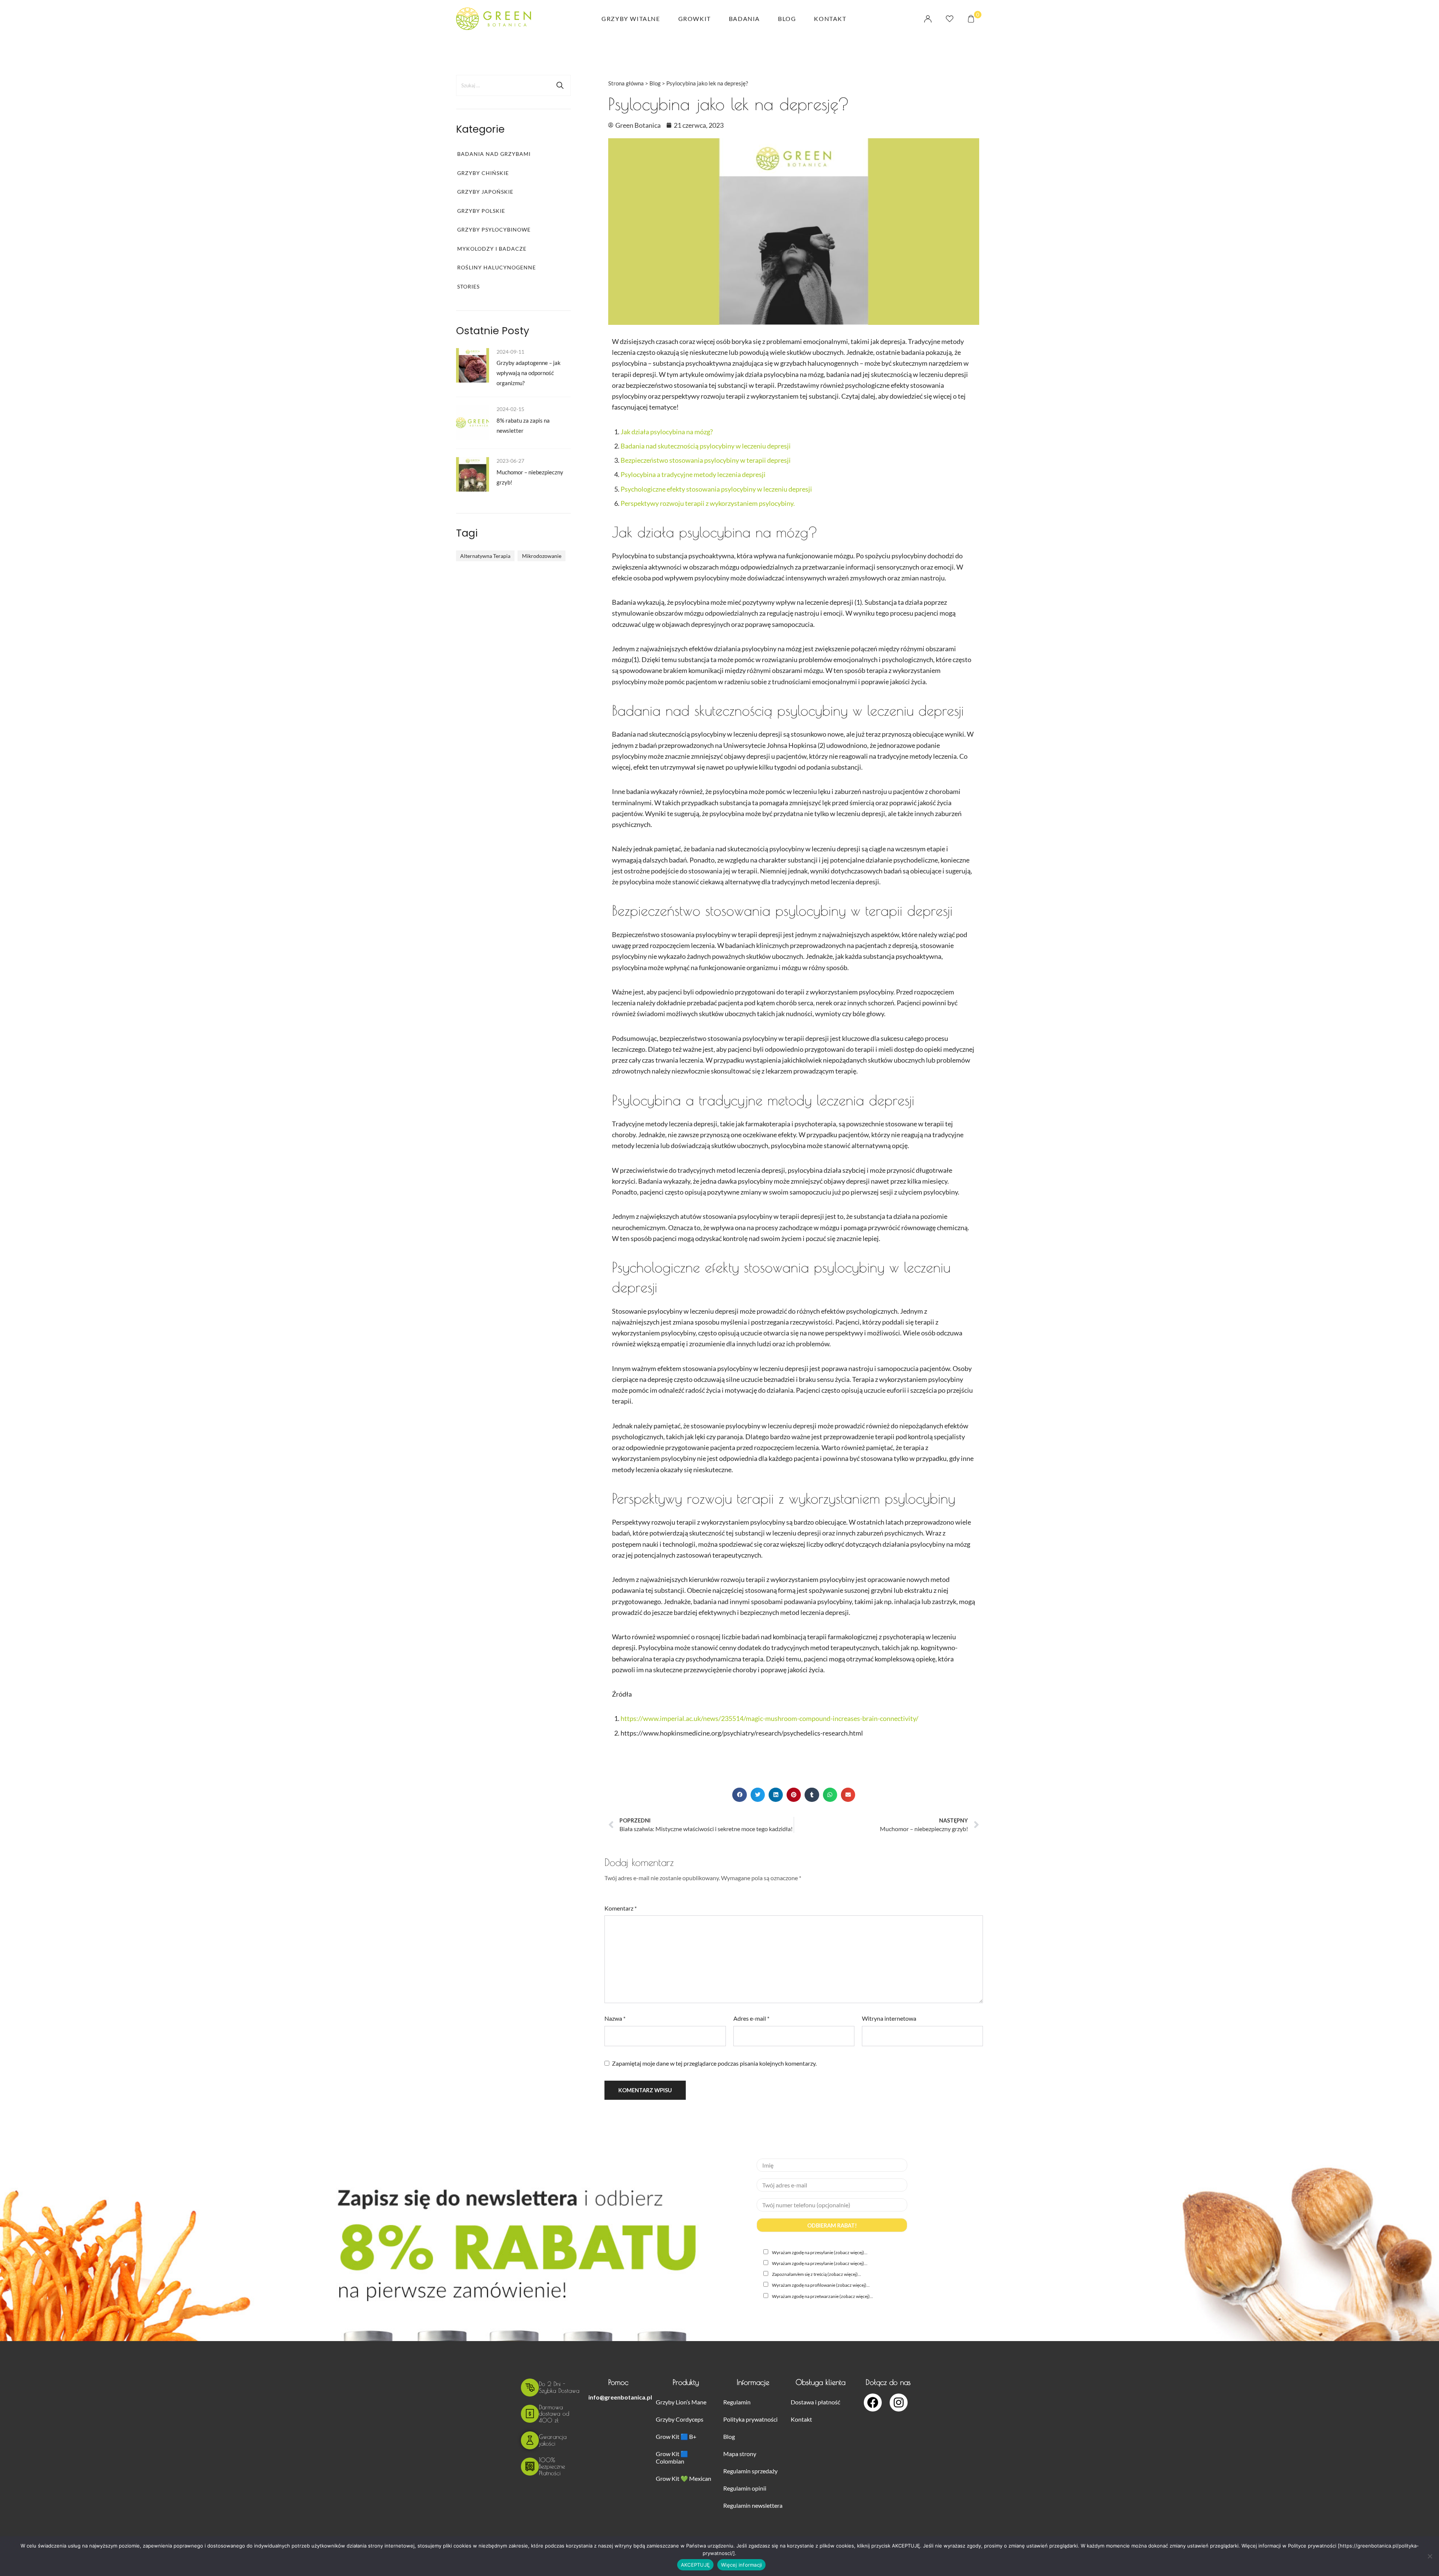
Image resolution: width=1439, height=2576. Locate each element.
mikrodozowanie (542, 556)
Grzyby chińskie (483, 173)
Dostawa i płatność (815, 2402)
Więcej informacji (741, 2565)
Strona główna (626, 83)
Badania (744, 19)
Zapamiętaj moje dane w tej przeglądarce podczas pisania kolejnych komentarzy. (714, 2063)
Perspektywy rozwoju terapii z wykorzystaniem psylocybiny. (708, 503)
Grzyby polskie (481, 211)
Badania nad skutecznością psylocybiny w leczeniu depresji (706, 446)
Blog (787, 19)
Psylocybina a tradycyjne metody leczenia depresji (693, 474)
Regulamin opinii (745, 2488)
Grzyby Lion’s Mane (681, 2402)
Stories (468, 287)
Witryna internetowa (889, 2018)
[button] (739, 1795)
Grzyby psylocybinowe (494, 230)
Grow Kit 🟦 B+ (676, 2436)
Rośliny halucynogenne (497, 268)
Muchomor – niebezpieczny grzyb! (530, 477)
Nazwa (615, 2018)
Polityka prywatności (750, 2419)
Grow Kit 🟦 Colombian (672, 2457)
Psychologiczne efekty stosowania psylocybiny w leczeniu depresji (716, 489)
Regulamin (737, 2402)
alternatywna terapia (485, 556)
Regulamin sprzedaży (750, 2471)
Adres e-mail (751, 2018)
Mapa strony (740, 2454)
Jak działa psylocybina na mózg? (667, 432)
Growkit (695, 19)
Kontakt (830, 19)
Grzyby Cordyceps (680, 2419)
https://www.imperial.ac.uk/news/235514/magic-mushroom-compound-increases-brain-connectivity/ (770, 1718)
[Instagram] (899, 2403)
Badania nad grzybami (494, 154)
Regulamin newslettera (753, 2505)
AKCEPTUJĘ (695, 2565)
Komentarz (621, 1908)
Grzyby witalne (631, 19)
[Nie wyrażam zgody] (1430, 2556)
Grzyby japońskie (485, 192)
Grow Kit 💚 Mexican (684, 2478)
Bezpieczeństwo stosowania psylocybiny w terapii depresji (706, 460)
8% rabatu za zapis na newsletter (523, 426)
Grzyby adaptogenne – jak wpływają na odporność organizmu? (529, 373)
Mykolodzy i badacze (492, 249)
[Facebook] (873, 2403)
